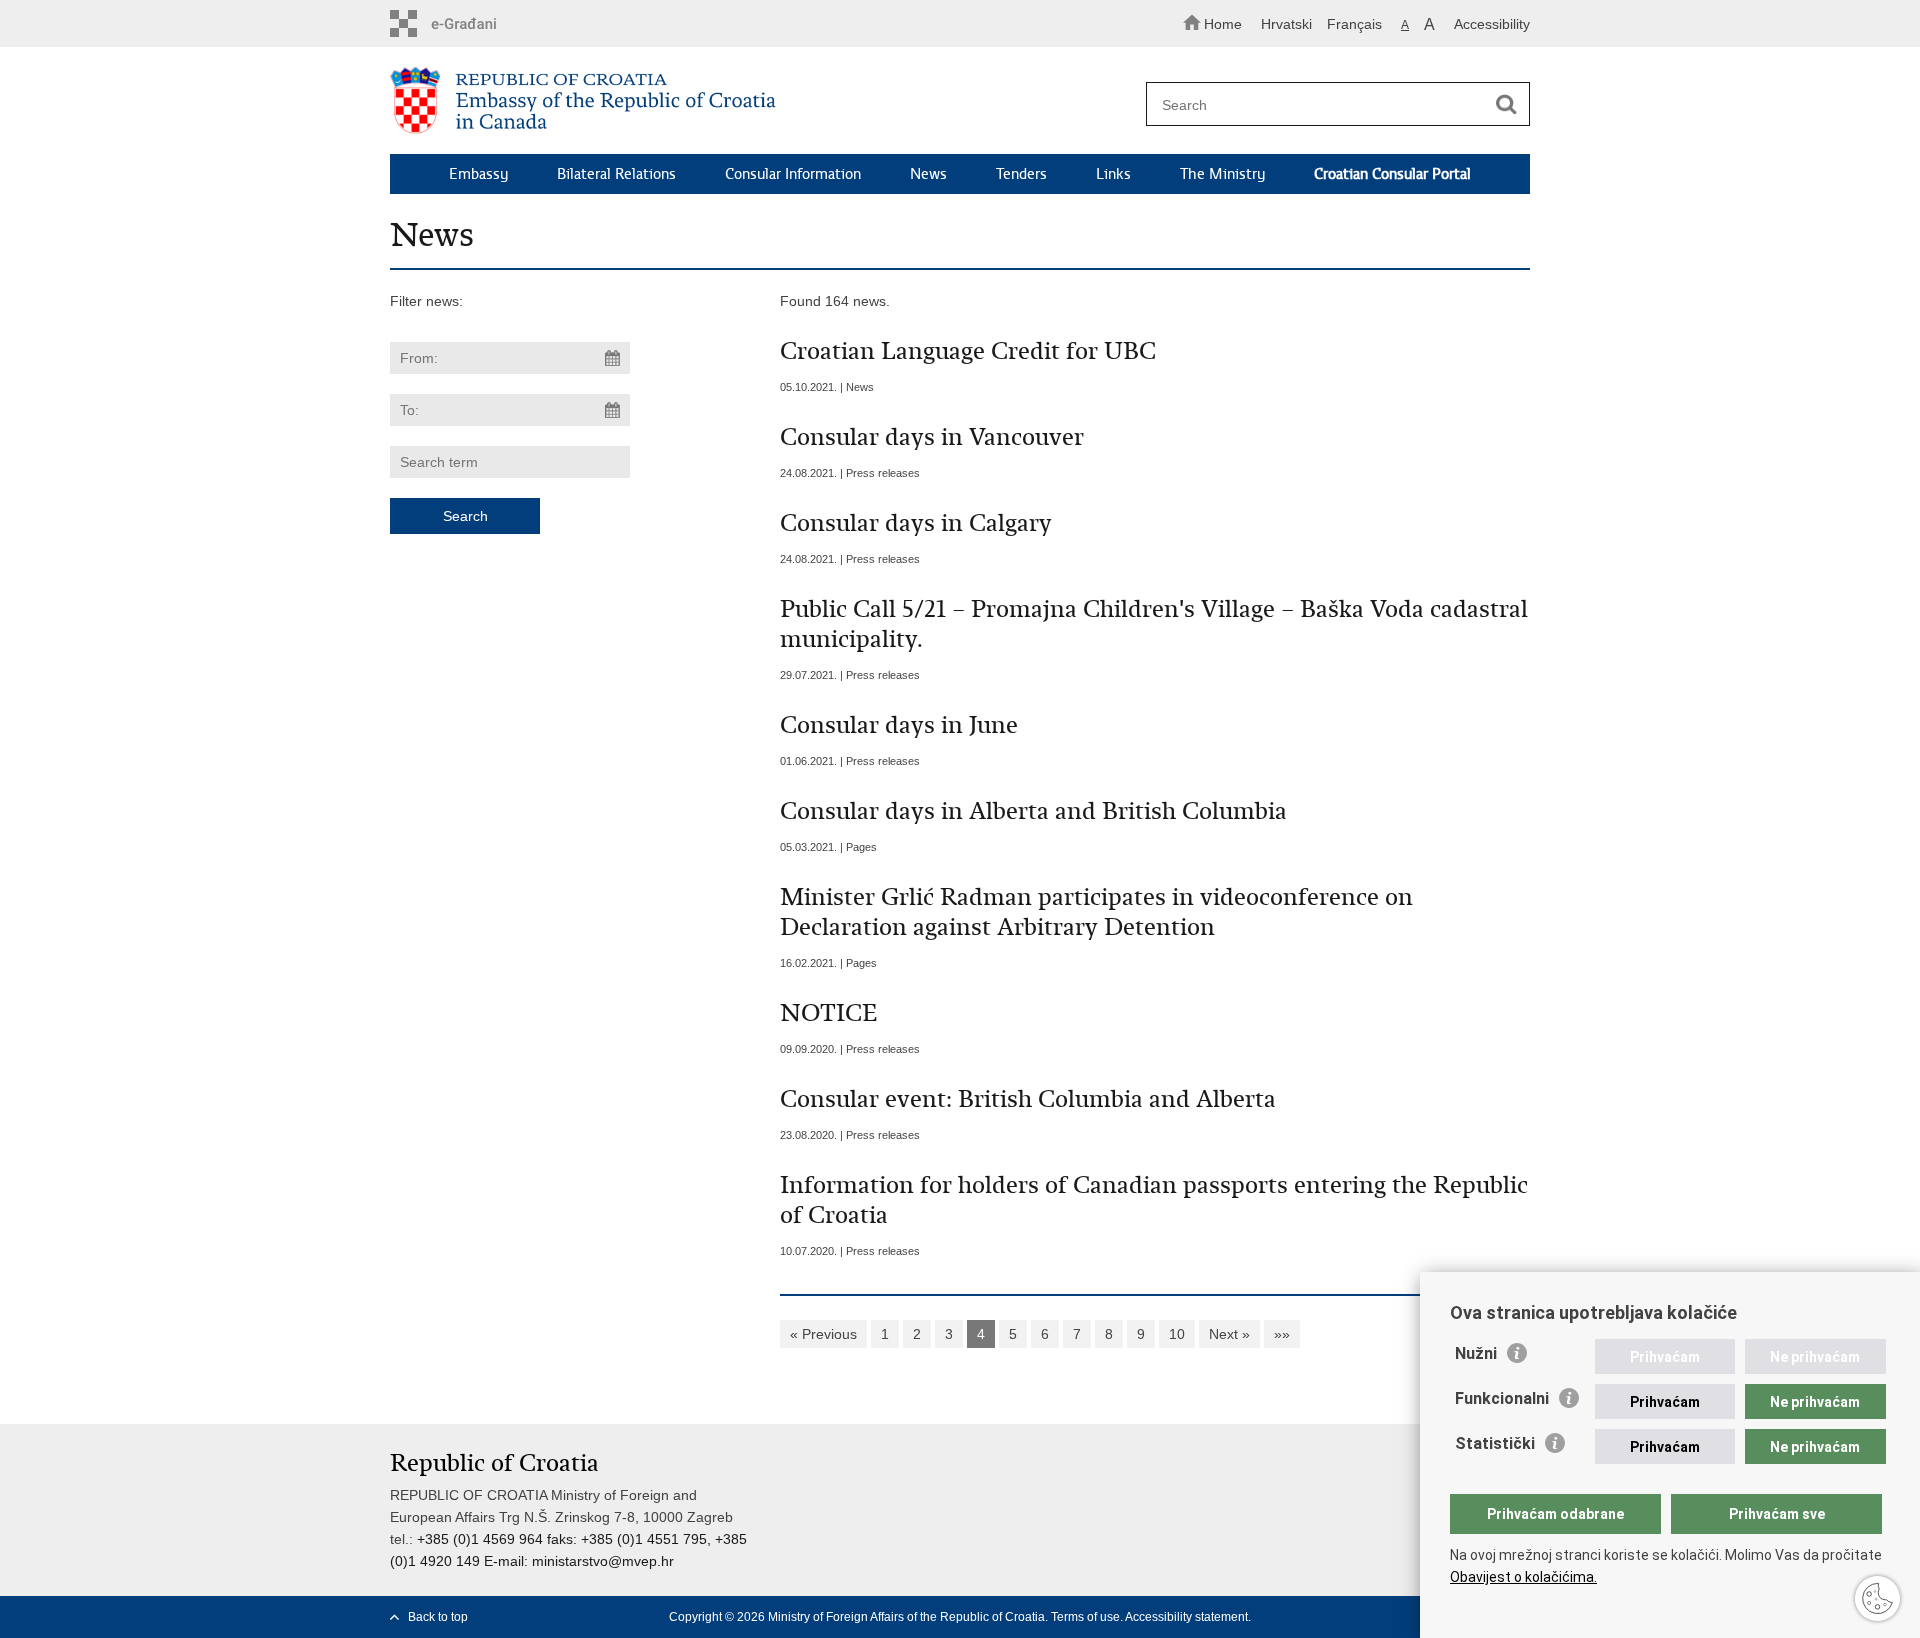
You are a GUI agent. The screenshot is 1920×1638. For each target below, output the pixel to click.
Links (1113, 174)
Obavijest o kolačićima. (1523, 1577)
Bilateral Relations (616, 174)
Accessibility (1492, 24)
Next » (1229, 1334)
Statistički (1495, 1443)
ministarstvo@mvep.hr (603, 1561)
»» (1282, 1334)
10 (1177, 1334)
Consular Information (793, 174)
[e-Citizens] (475, 23)
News (928, 174)
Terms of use (1085, 1617)
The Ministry (1222, 174)
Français (1354, 24)
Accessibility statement (1186, 1617)
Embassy (478, 174)
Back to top (438, 1617)
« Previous (823, 1334)
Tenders (1021, 174)
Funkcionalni (1502, 1398)
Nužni (1476, 1353)
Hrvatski (1286, 24)
